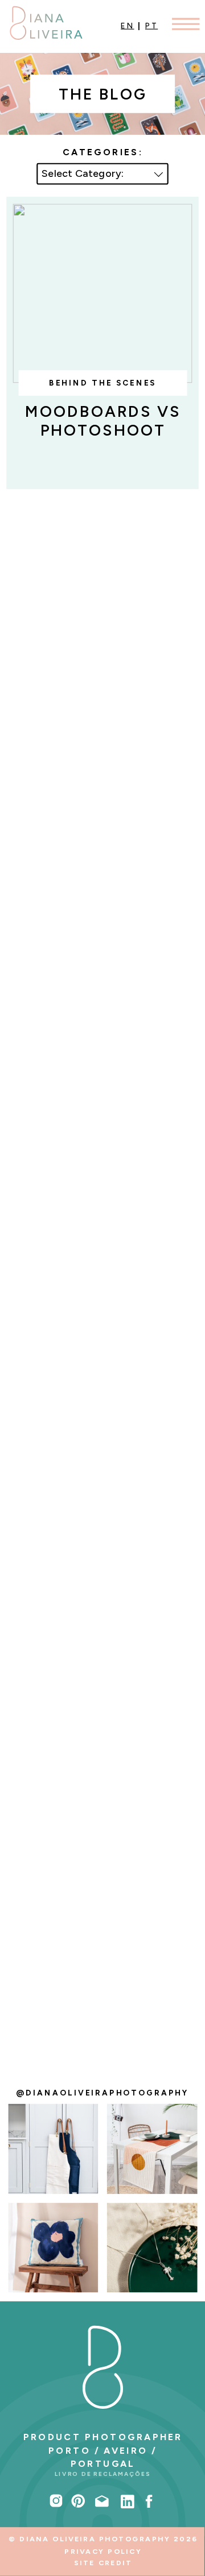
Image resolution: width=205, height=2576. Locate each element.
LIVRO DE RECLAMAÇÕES (103, 2474)
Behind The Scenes (103, 383)
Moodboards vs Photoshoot (103, 421)
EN (127, 26)
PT (151, 26)
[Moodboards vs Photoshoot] (103, 294)
